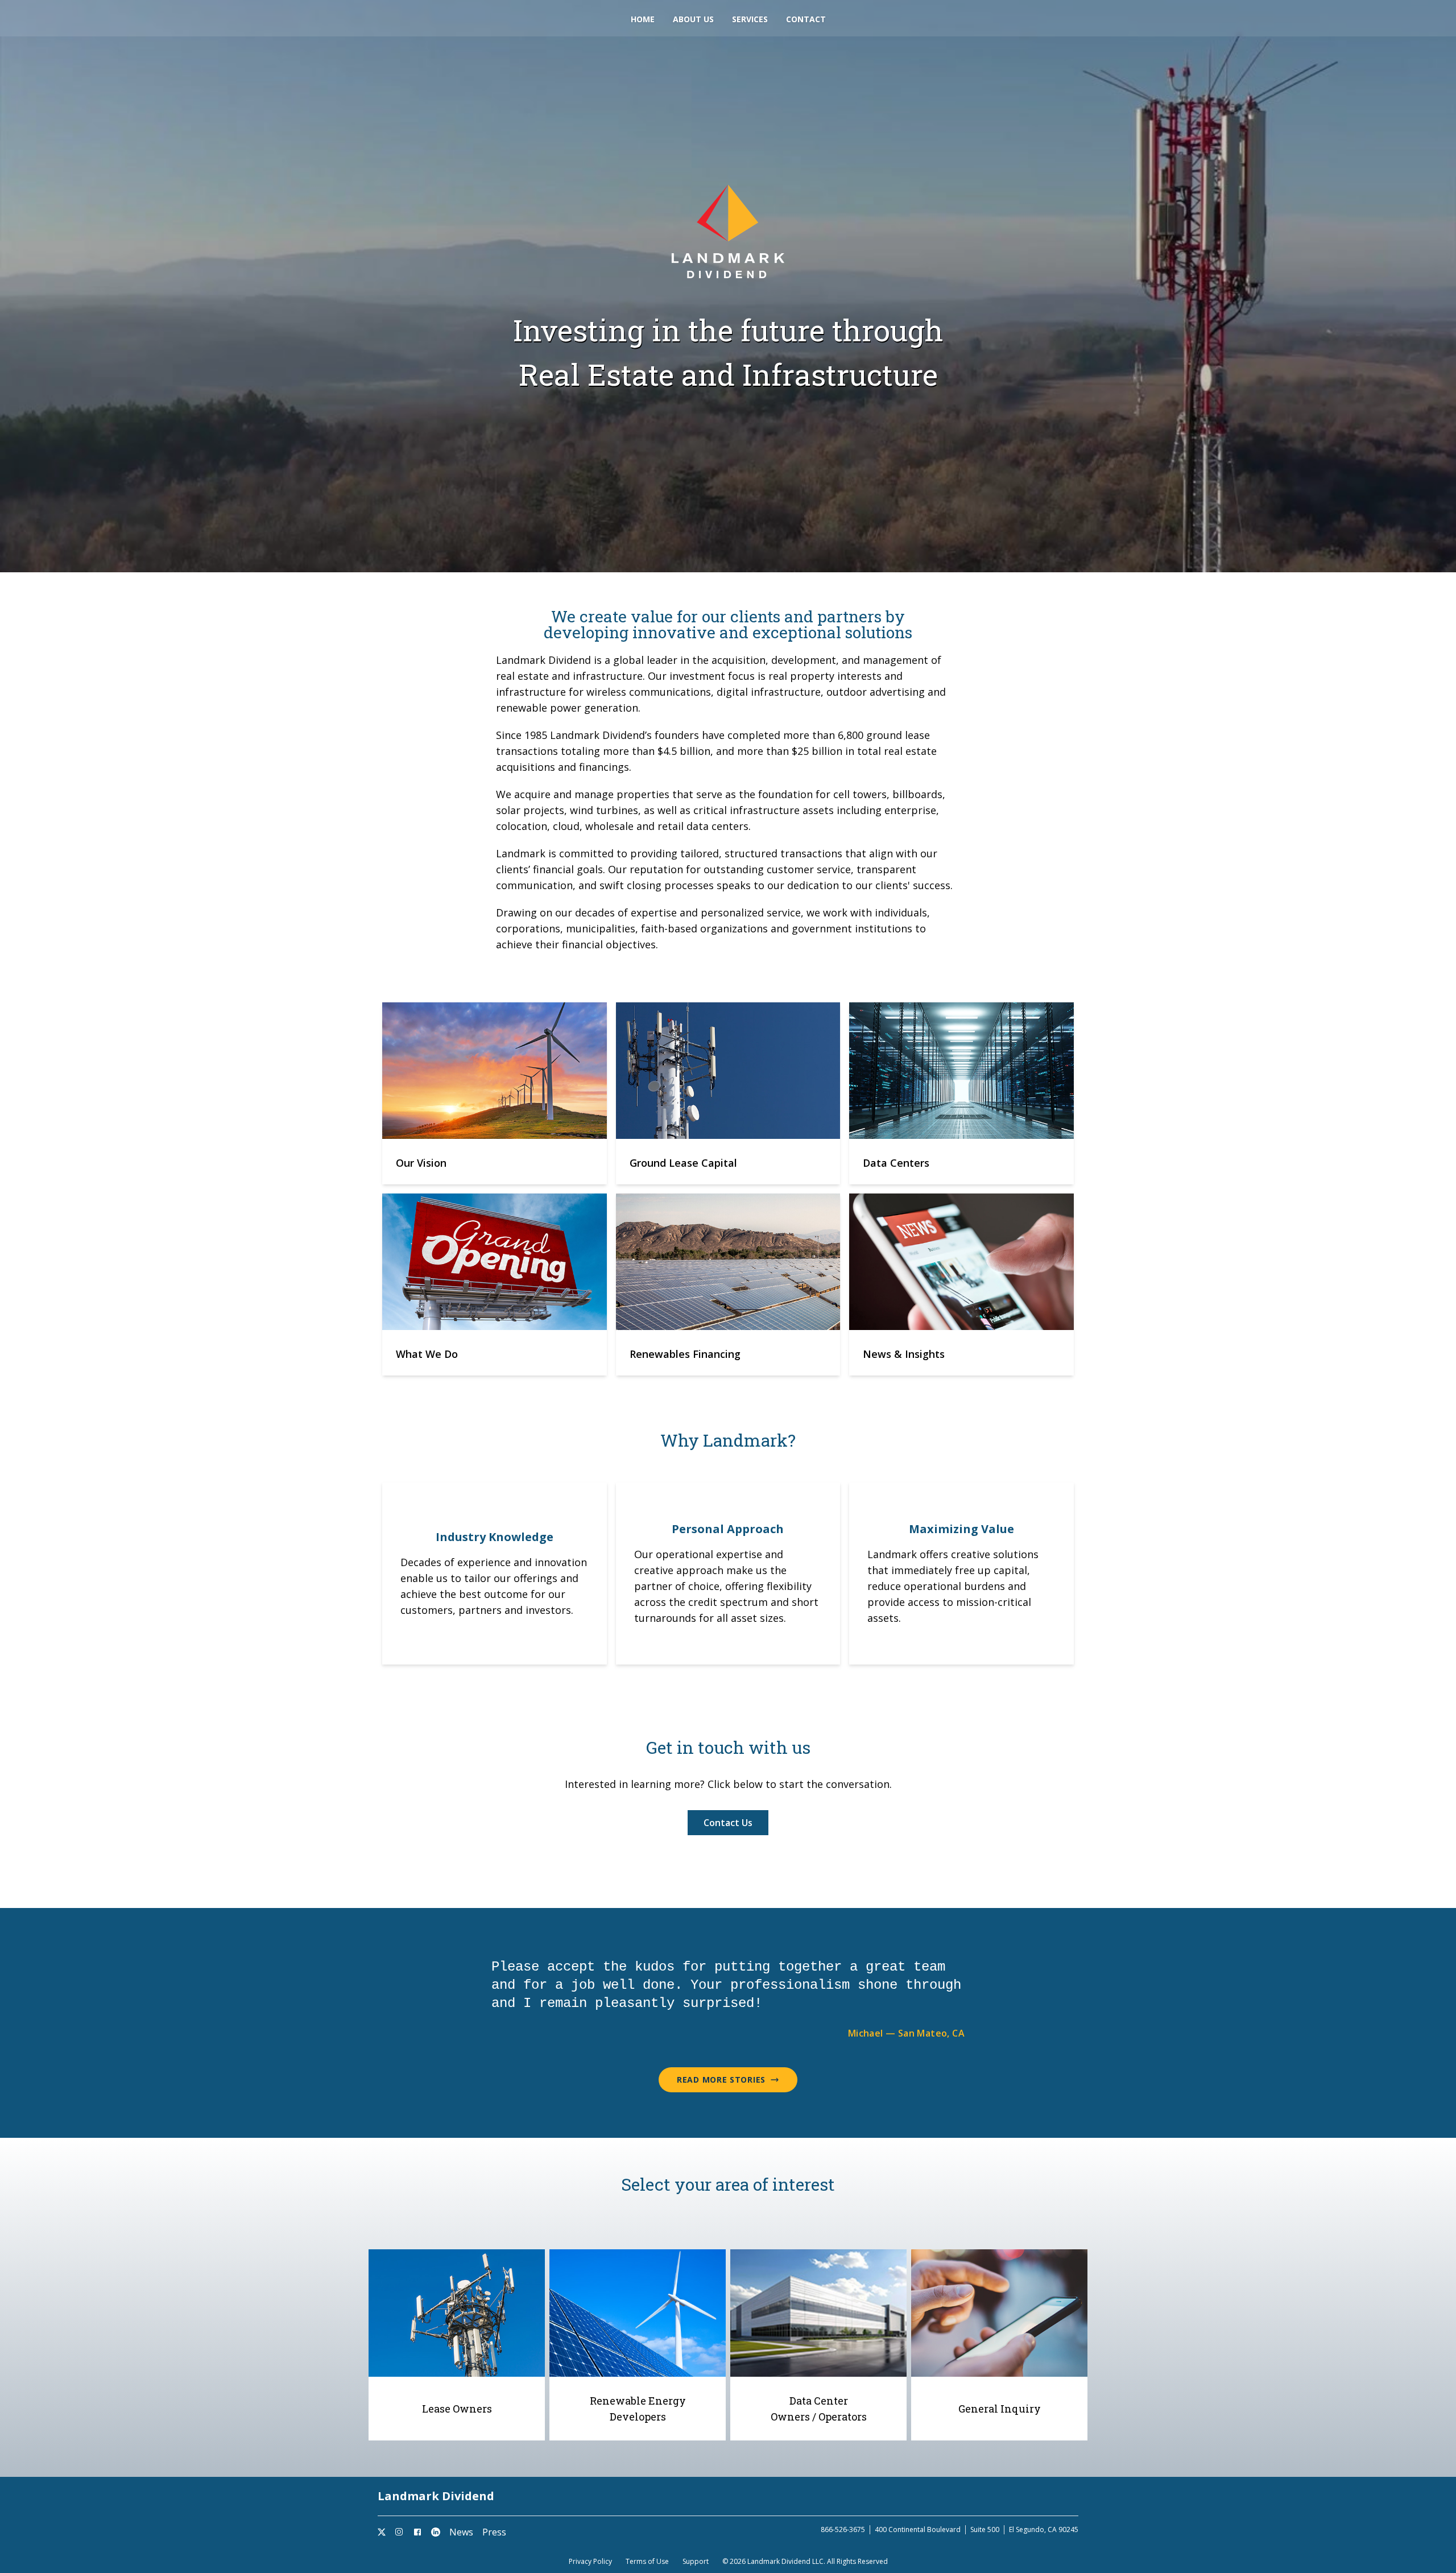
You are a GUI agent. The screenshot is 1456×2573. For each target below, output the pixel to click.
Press (494, 2532)
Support (696, 2562)
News (461, 2532)
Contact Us (728, 1823)
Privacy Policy (590, 2562)
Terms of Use (647, 2562)
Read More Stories (721, 2080)
